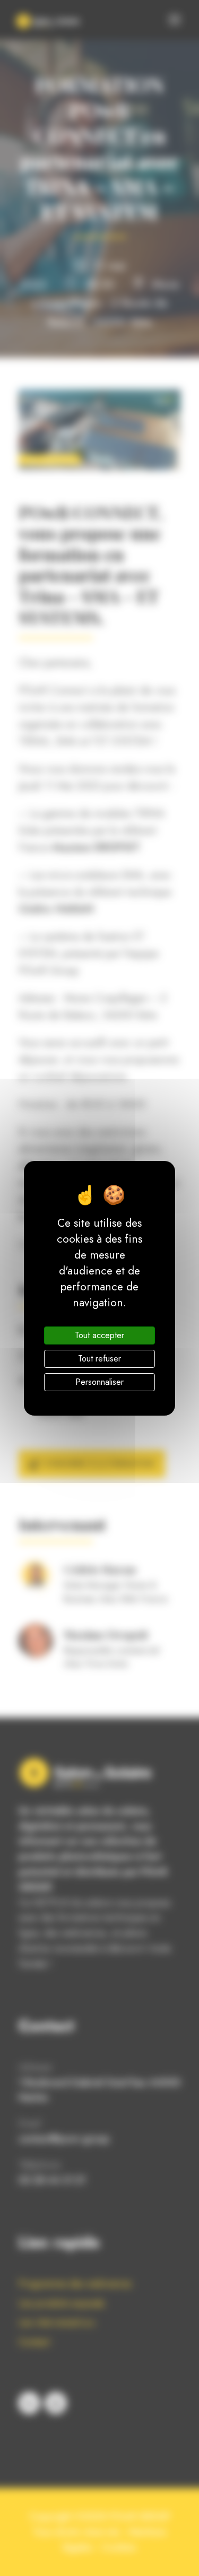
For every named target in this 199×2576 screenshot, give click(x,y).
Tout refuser (99, 1359)
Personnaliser (99, 1382)
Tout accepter (99, 1335)
